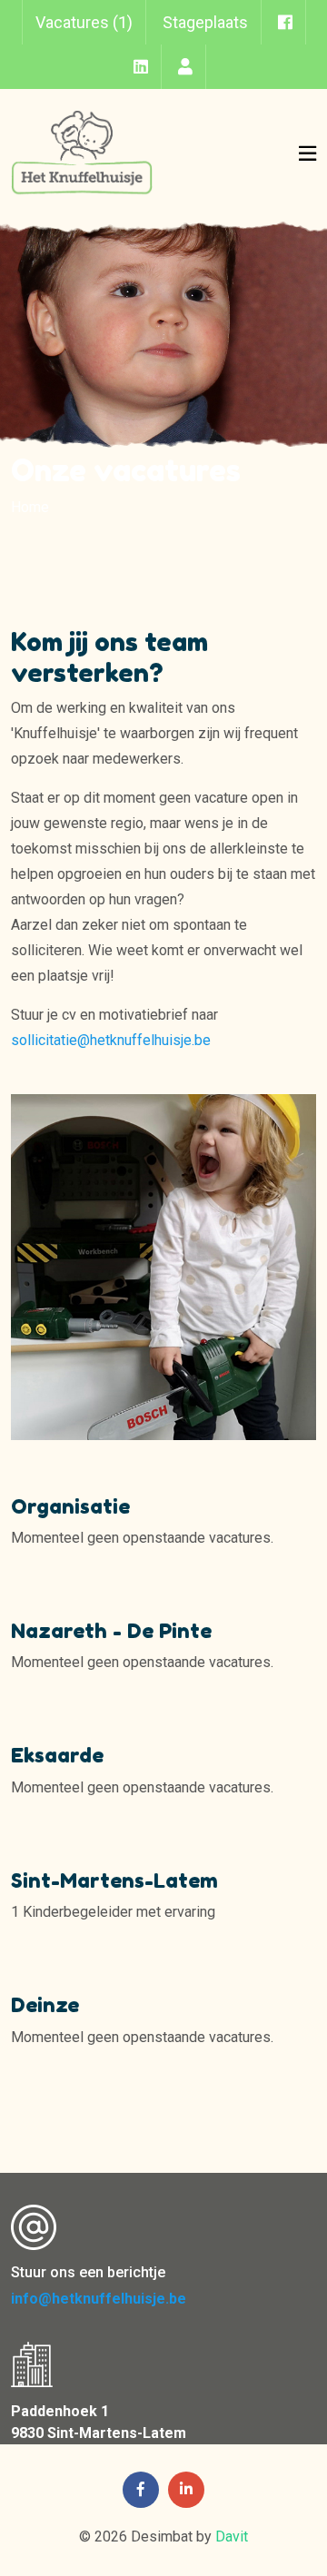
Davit (232, 2537)
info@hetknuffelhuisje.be (99, 2299)
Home (30, 507)
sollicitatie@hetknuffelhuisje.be (111, 1040)
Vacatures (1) (84, 22)
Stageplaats (205, 22)
